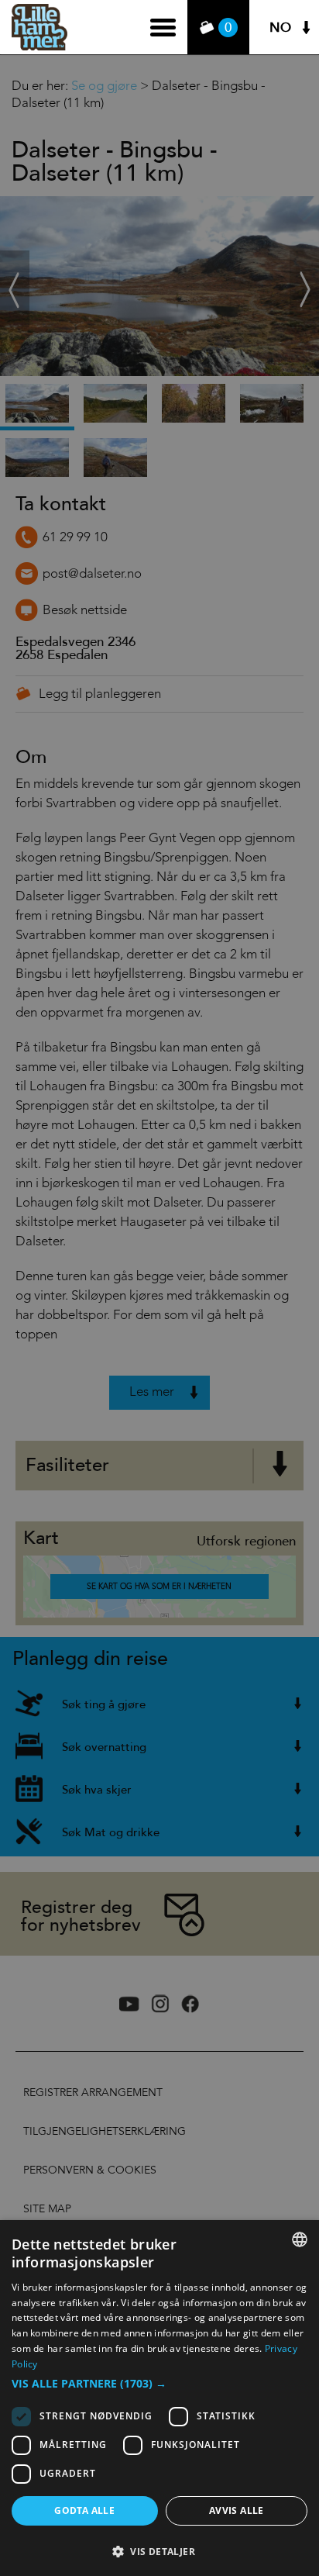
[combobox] (300, 2239)
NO (280, 28)
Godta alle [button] (84, 2510)
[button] (159, 2384)
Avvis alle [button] (237, 2510)
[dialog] (159, 2398)
